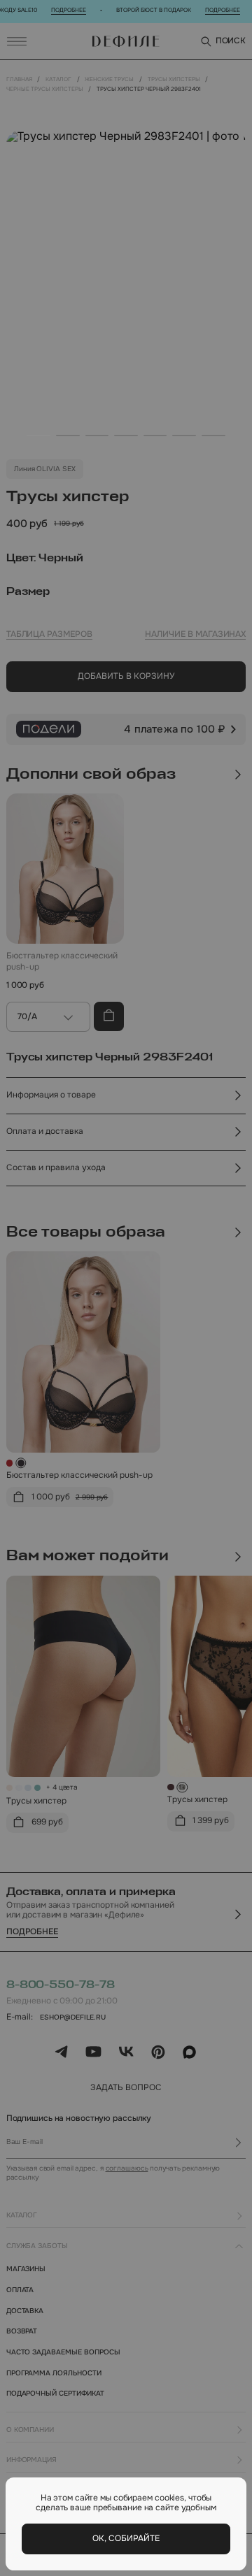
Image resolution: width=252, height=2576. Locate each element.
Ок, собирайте (126, 2539)
